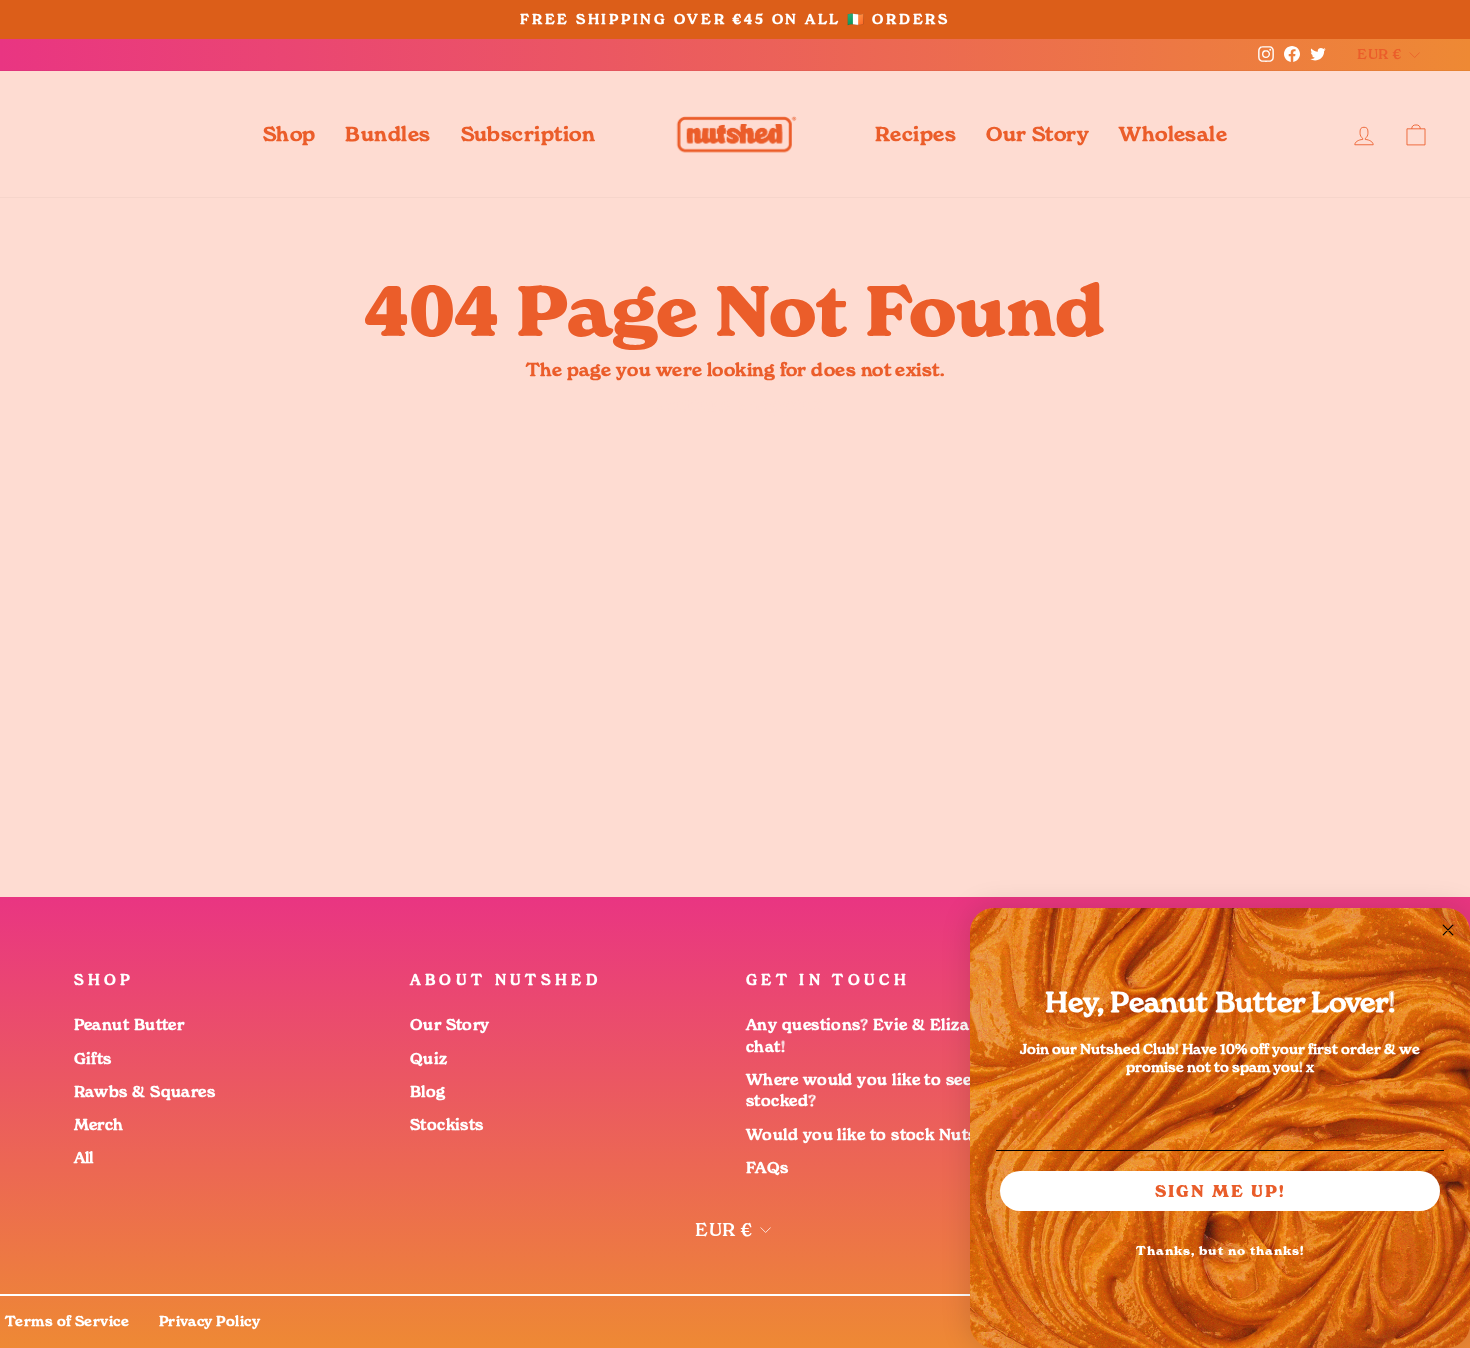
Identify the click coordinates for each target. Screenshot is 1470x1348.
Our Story (1037, 134)
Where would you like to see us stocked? (870, 1090)
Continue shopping (735, 404)
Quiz (429, 1058)
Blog (428, 1091)
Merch (99, 1124)
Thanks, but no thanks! (1220, 1250)
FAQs (767, 1167)
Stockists (447, 1124)
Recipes (915, 134)
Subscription (528, 134)
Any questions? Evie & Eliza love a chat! (883, 1035)
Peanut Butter (129, 1024)
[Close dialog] (1448, 930)
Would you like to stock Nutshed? (880, 1134)
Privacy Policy (209, 1321)
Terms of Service (67, 1321)
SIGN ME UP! (1220, 1191)
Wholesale (1173, 134)
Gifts (93, 1058)
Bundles (387, 134)
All (84, 1157)
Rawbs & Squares (145, 1091)
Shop (289, 134)
